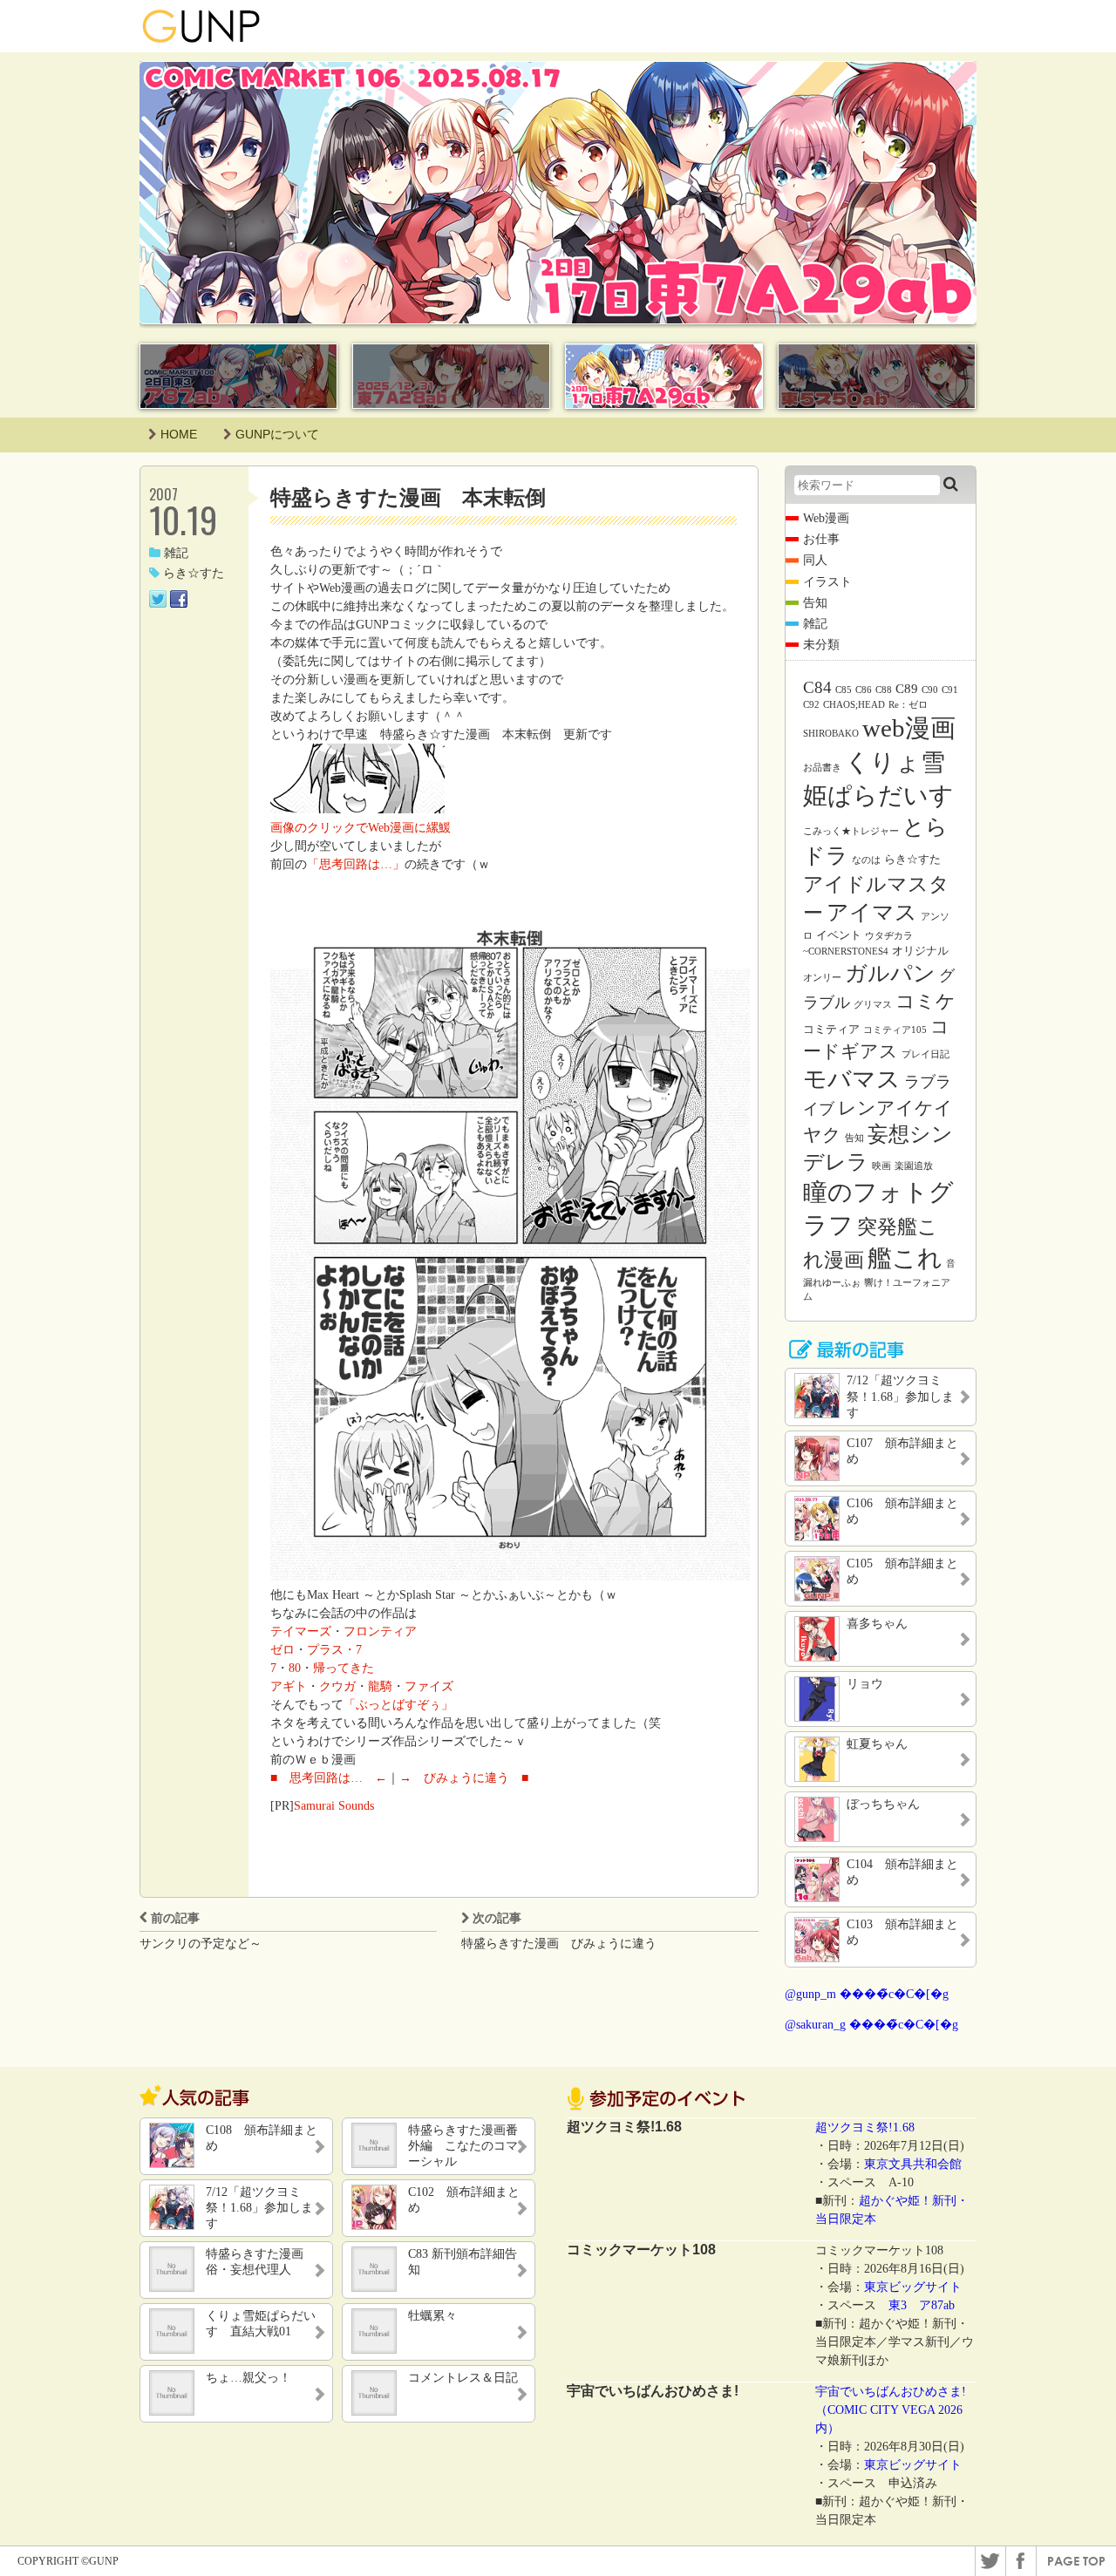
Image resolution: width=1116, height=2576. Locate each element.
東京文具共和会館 (913, 2164)
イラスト (827, 582)
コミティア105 (895, 1030)
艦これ (905, 1258)
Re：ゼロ (908, 705)
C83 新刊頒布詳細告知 (463, 2262)
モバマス (852, 1079)
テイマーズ (301, 1631)
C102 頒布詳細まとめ (464, 2200)
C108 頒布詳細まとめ (262, 2138)
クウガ (337, 1686)
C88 (884, 690)
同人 (815, 560)
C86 (864, 690)
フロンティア (380, 1631)
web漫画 (909, 728)
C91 (950, 690)
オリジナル (920, 951)
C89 (907, 689)
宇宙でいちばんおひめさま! (891, 2392)
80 (295, 1668)
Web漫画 (826, 518)
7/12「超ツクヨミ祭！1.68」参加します (259, 2208)
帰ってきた (344, 1668)
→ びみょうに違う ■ (464, 1778)
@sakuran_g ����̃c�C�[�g (871, 2025)
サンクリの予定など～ (201, 1944)
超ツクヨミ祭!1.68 (865, 2127)
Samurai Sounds (334, 1806)
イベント (839, 935)
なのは (866, 860)
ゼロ (282, 1650)
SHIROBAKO (831, 734)
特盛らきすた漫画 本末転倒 (408, 497)
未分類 (821, 645)
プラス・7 (334, 1650)
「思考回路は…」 (356, 864)
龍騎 (380, 1686)
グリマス (873, 1005)
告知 (815, 603)
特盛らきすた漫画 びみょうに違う (559, 1944)
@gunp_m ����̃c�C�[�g (867, 1994)
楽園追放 (914, 1166)
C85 (844, 690)
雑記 (176, 553)
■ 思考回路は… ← (329, 1778)
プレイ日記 (925, 1054)
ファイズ (429, 1686)
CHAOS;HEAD (854, 705)
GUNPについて (277, 434)
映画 (881, 1166)
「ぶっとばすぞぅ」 (398, 1705)
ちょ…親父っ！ (248, 2378)
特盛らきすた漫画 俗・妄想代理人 (261, 2262)
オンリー (822, 978)
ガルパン (890, 973)
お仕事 (821, 539)
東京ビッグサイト (913, 2287)
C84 (817, 687)
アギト (289, 1686)
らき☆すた (194, 573)
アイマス (872, 912)
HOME (179, 434)
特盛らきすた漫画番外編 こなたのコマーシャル (463, 2146)
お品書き (822, 768)
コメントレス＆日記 (463, 2378)
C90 (930, 690)
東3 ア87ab (922, 2305)
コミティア (831, 1029)
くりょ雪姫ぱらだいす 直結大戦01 (261, 2324)
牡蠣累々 (432, 2316)
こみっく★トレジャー (851, 831)
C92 (811, 705)
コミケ (925, 1001)
